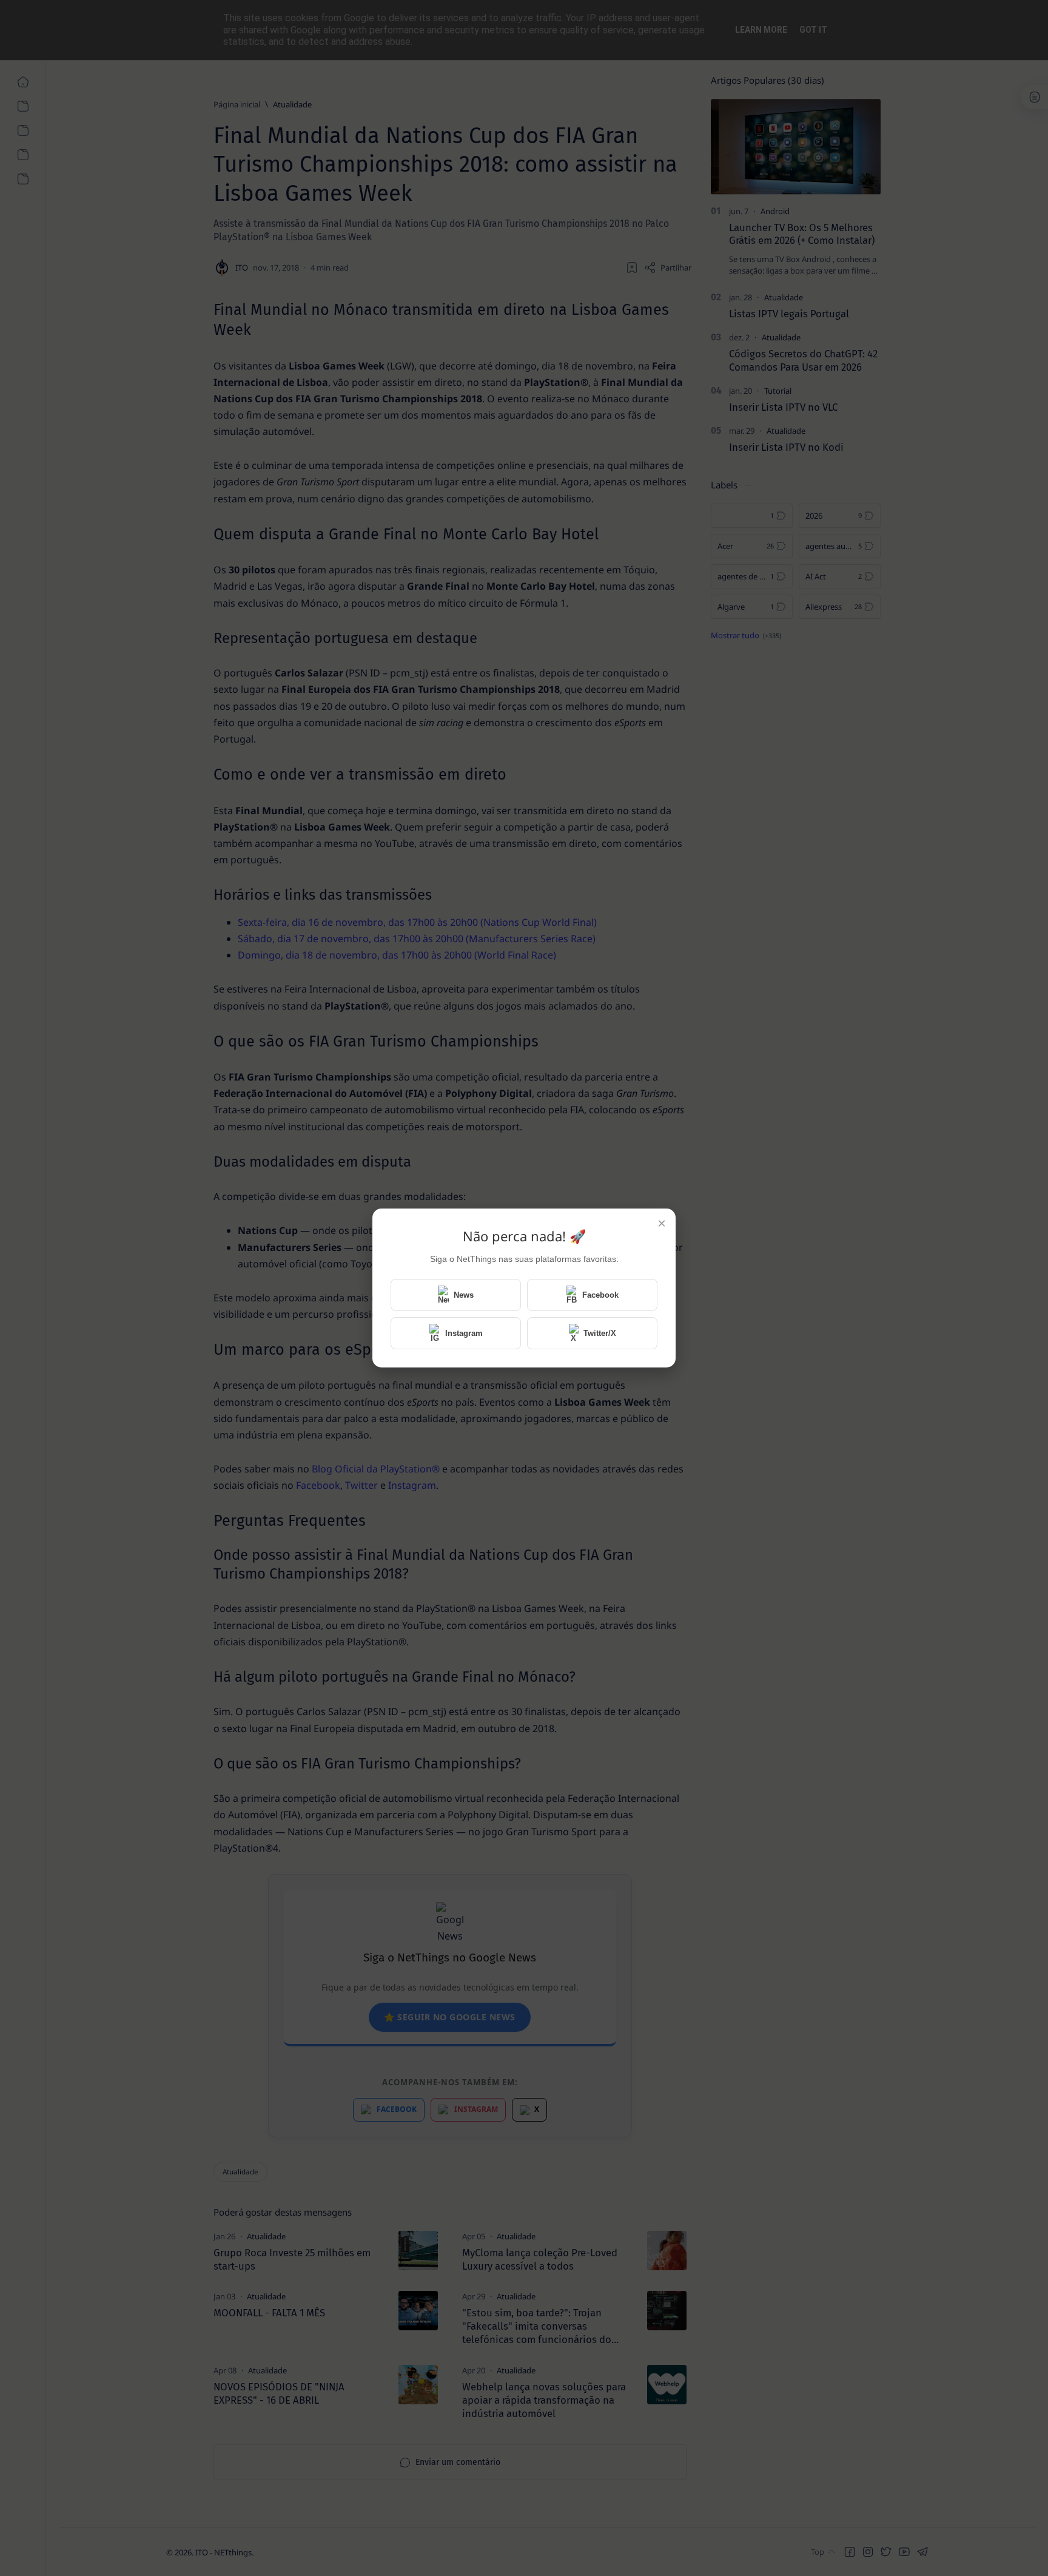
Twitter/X (600, 1333)
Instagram (464, 1333)
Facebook (600, 1295)
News (464, 1295)
